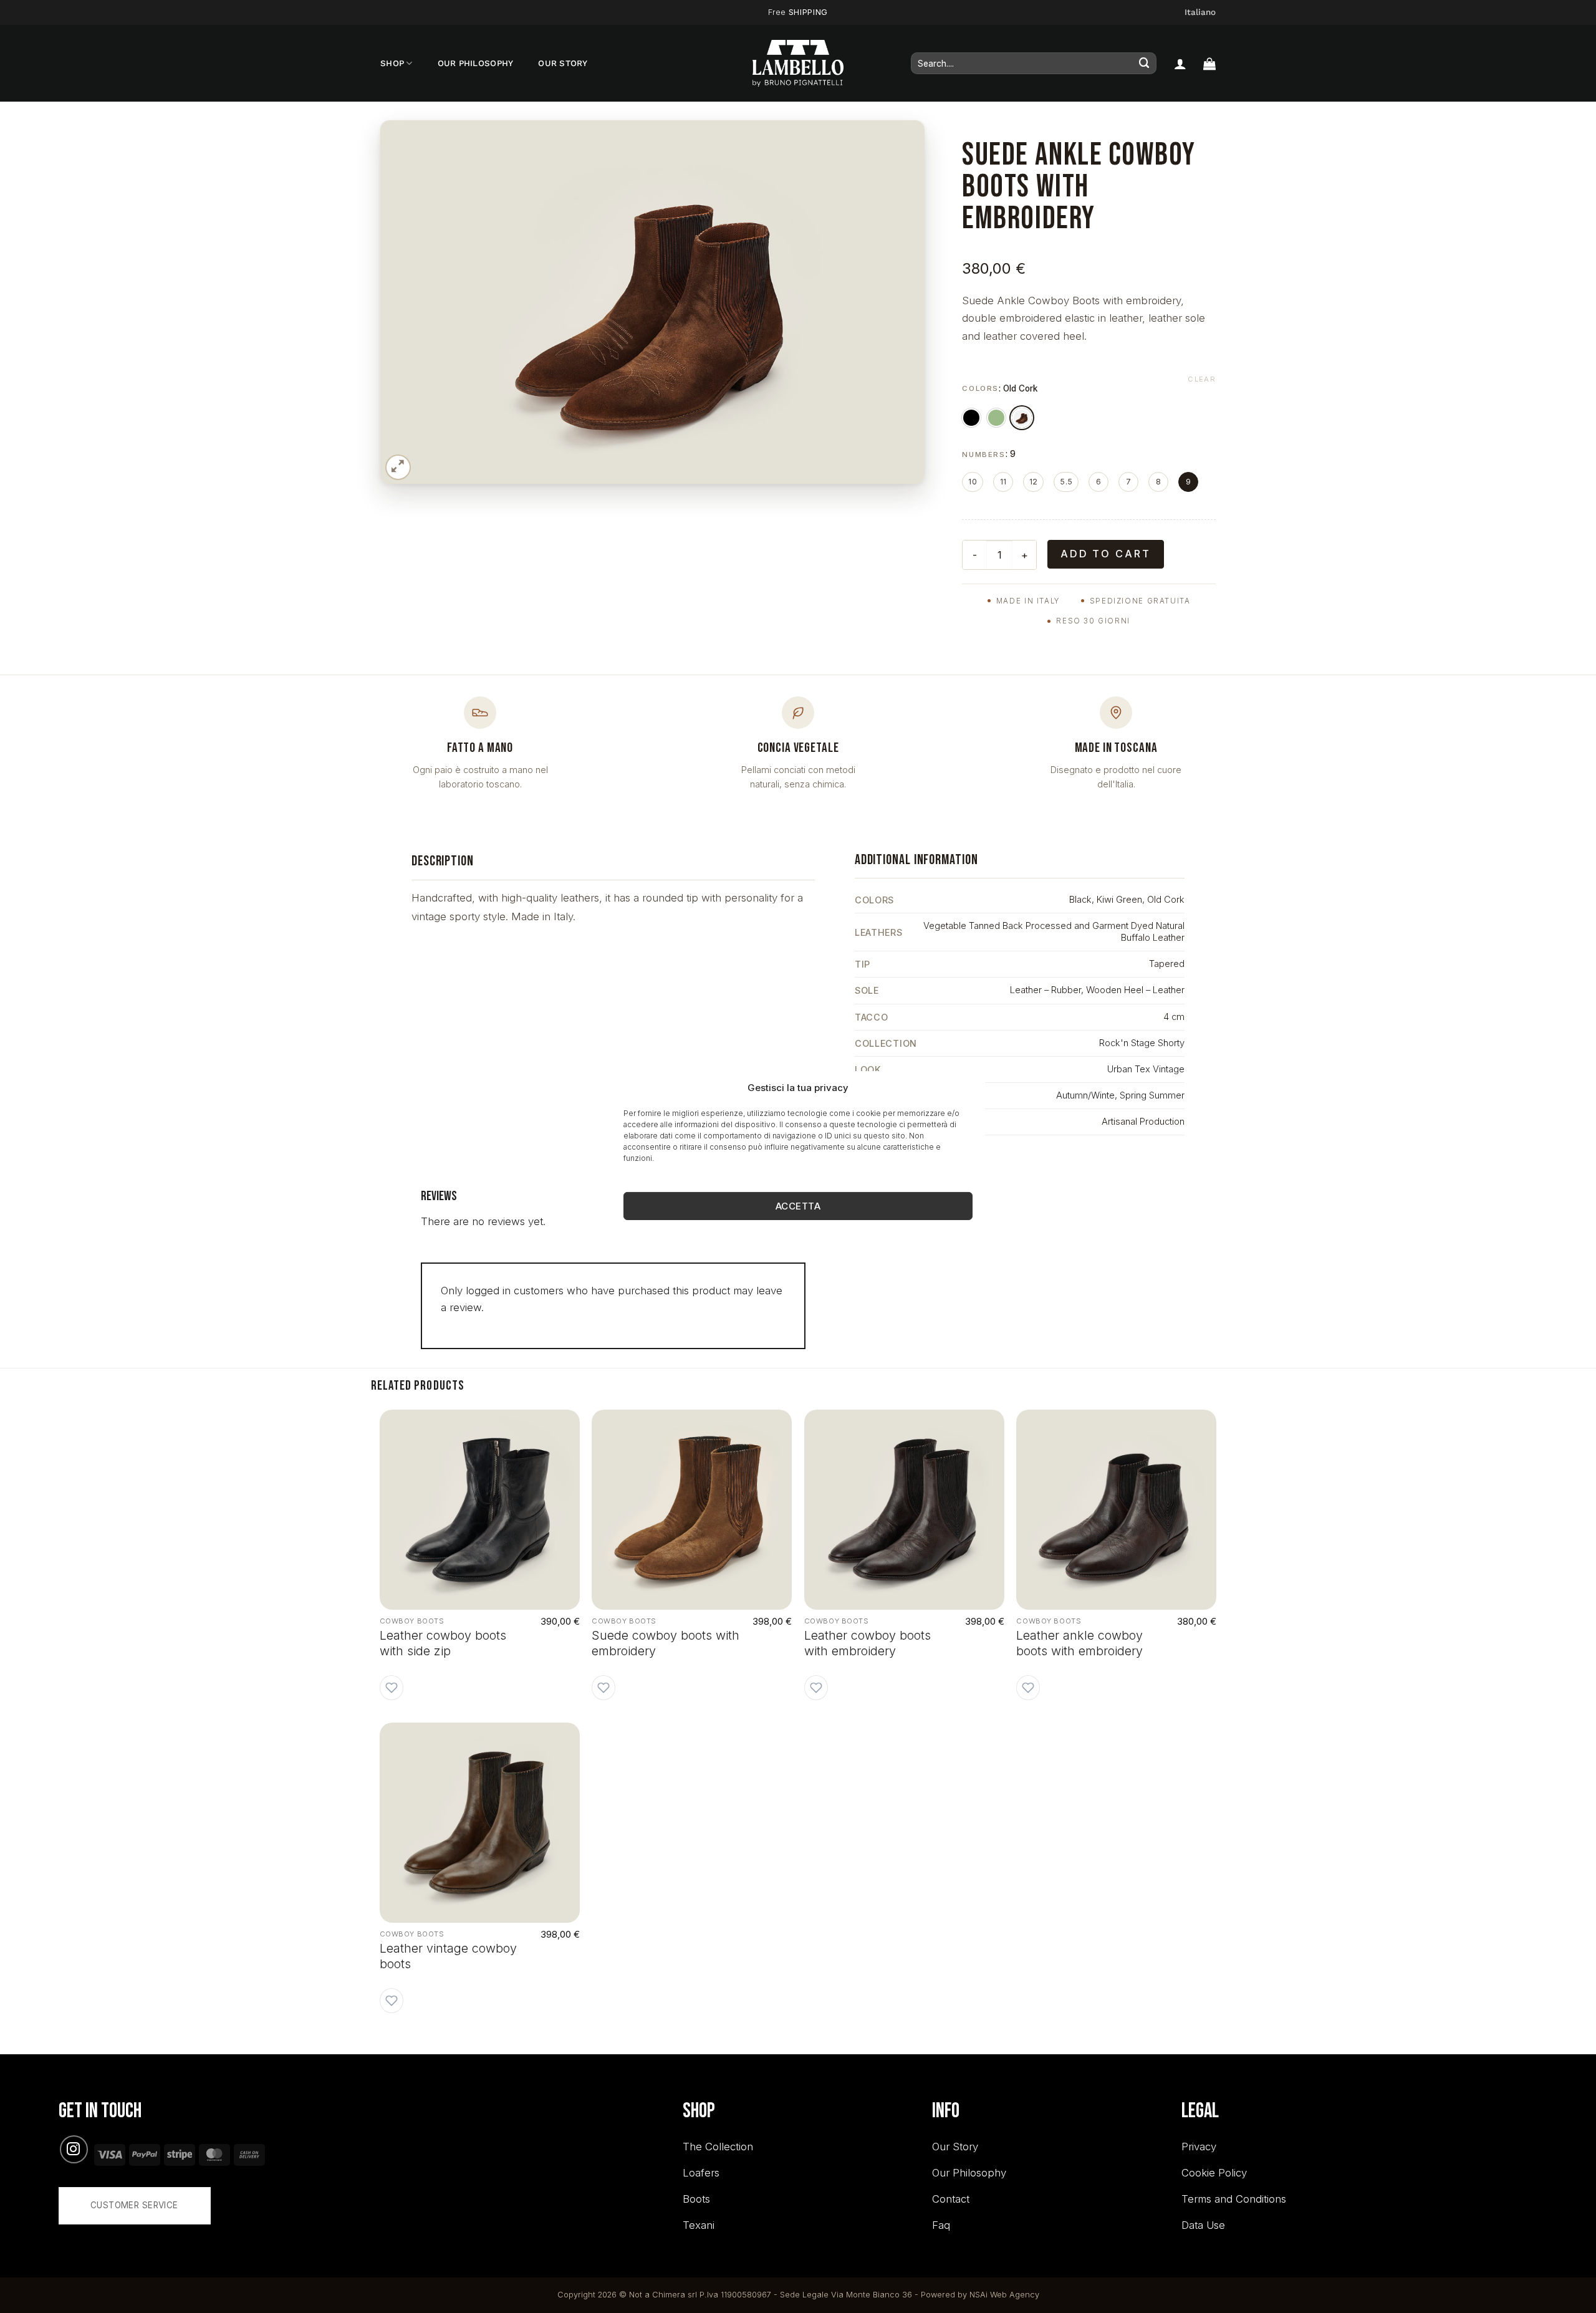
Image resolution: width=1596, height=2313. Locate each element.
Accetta (798, 1206)
